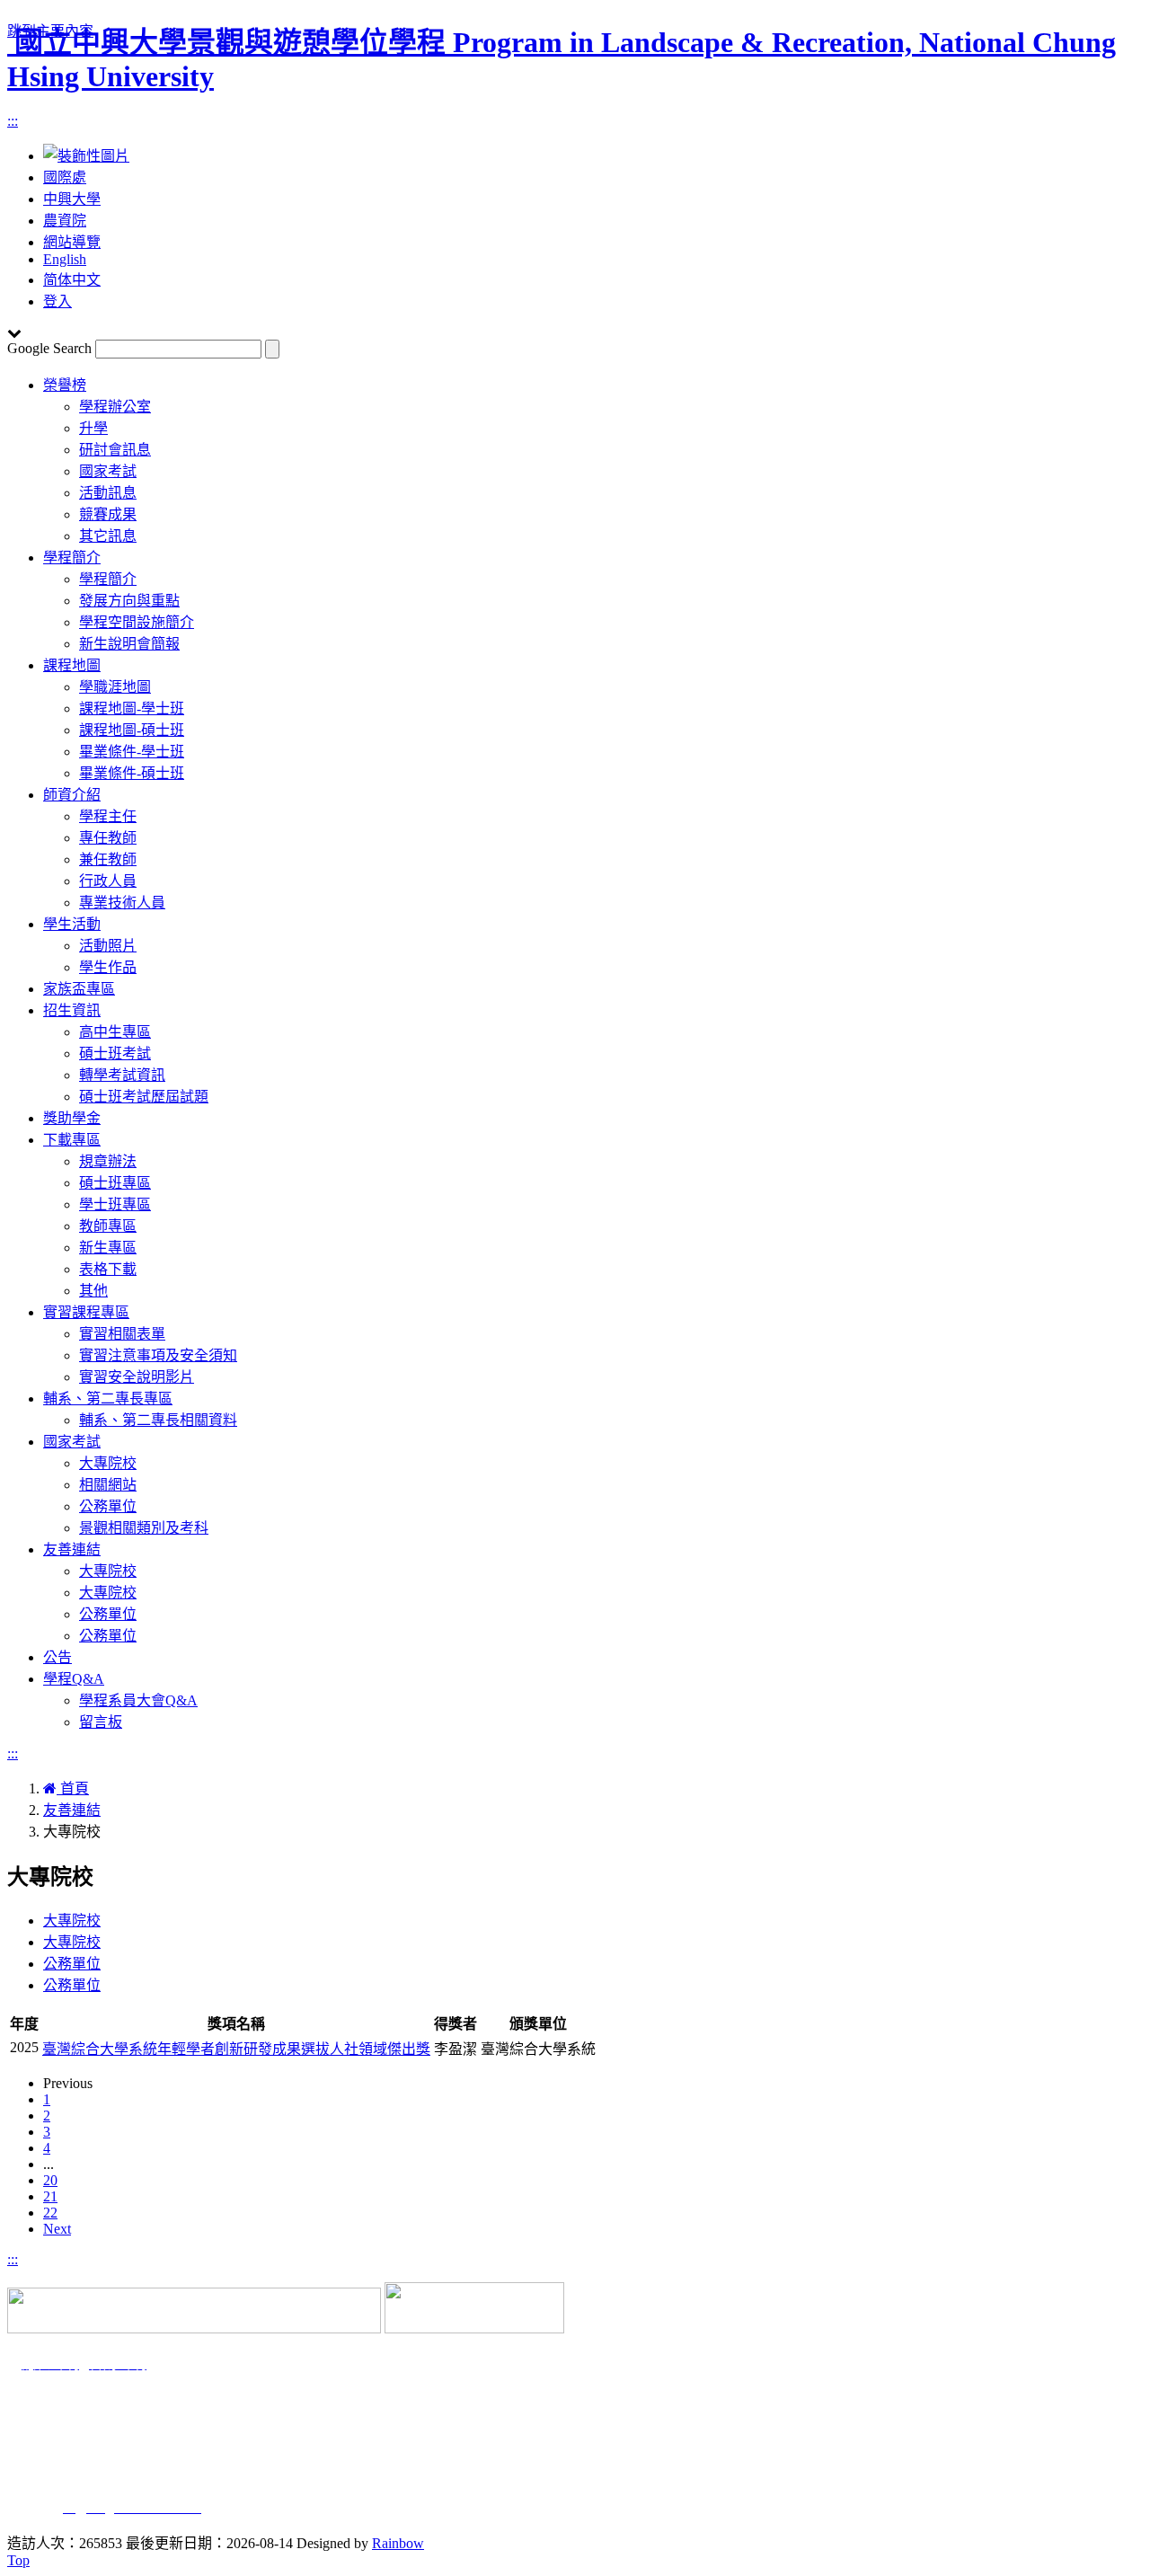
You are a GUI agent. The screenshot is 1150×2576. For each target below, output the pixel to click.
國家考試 (108, 471)
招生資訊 (72, 1010)
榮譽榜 (65, 385)
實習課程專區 (86, 1312)
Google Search (49, 348)
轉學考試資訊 (122, 1075)
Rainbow (398, 2543)
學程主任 (108, 816)
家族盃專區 (79, 989)
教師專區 (108, 1226)
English (65, 259)
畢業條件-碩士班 (132, 773)
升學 (93, 428)
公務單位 (108, 1506)
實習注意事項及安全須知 (158, 1355)
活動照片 (108, 946)
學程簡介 (72, 558)
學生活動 (72, 924)
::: (13, 121)
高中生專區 (115, 1032)
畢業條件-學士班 (132, 752)
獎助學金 (72, 1118)
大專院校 (108, 1463)
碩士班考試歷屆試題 (144, 1097)
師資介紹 (72, 795)
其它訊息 (108, 536)
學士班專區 (115, 1204)
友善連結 (72, 1549)
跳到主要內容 (50, 31)
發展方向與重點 (129, 601)
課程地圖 (72, 665)
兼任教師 (108, 859)
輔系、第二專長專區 (108, 1399)
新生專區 (108, 1248)
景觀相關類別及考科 (144, 1528)
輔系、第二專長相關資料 (158, 1420)
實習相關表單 (122, 1334)
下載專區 (72, 1140)
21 (50, 2196)
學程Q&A (74, 1679)
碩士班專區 (115, 1183)
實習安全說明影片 (137, 1377)
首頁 (73, 1788)
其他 (93, 1291)
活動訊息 (108, 493)
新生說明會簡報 (129, 644)
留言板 (101, 1722)
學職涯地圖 (115, 687)
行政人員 (108, 881)
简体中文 (72, 280)
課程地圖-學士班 (132, 708)
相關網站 (108, 1485)
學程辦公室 (115, 407)
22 (50, 2213)
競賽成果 (108, 514)
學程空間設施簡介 (137, 622)
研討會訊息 (115, 450)
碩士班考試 (115, 1053)
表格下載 (108, 1269)
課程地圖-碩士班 (132, 730)
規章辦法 (108, 1161)
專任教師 (108, 838)
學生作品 (108, 967)
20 (50, 2180)
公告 (57, 1657)
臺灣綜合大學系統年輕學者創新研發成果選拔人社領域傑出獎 (236, 2049)
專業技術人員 (122, 903)
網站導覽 (72, 242)
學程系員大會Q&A (138, 1700)
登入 (57, 301)
